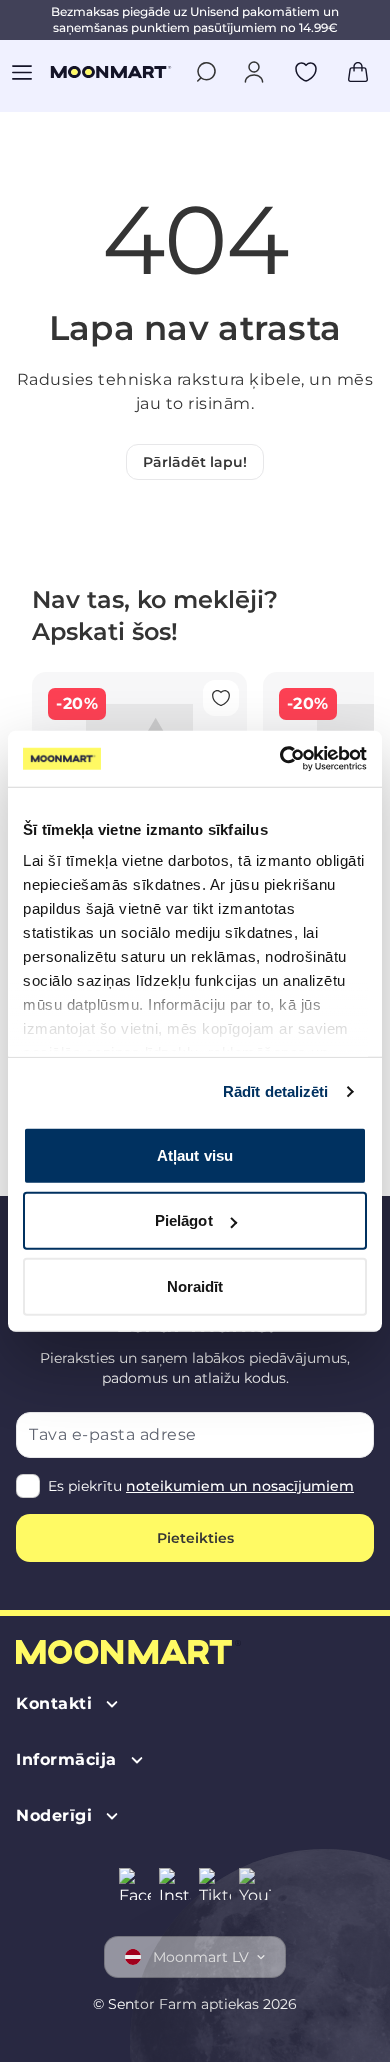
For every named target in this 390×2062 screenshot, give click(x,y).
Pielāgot (184, 1220)
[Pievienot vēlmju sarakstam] (306, 72)
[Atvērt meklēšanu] (206, 72)
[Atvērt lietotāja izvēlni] (254, 72)
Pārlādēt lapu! (195, 462)
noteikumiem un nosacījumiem (240, 1486)
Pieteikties (195, 1538)
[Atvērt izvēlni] (22, 72)
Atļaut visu (195, 1154)
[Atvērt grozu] (358, 72)
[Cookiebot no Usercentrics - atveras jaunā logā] (280, 759)
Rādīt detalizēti (276, 1091)
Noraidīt (195, 1285)
